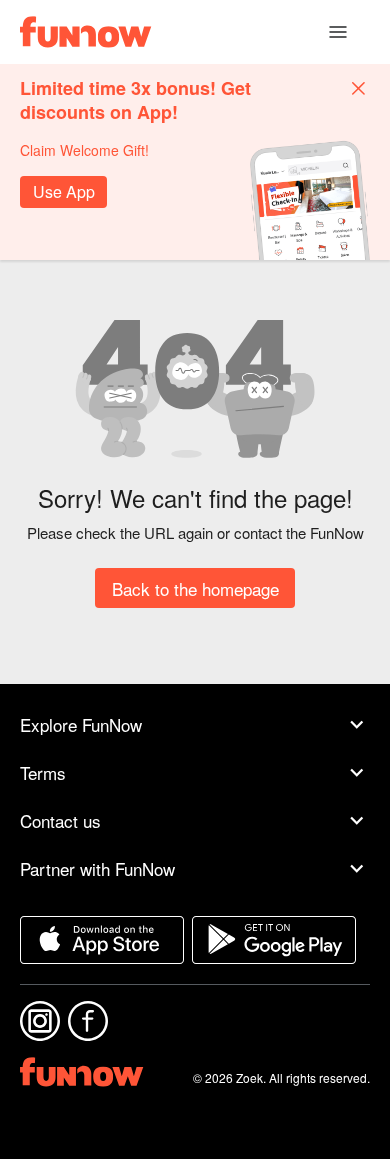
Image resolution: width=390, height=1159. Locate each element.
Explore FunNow (81, 724)
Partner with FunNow (97, 868)
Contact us (60, 820)
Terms (43, 772)
